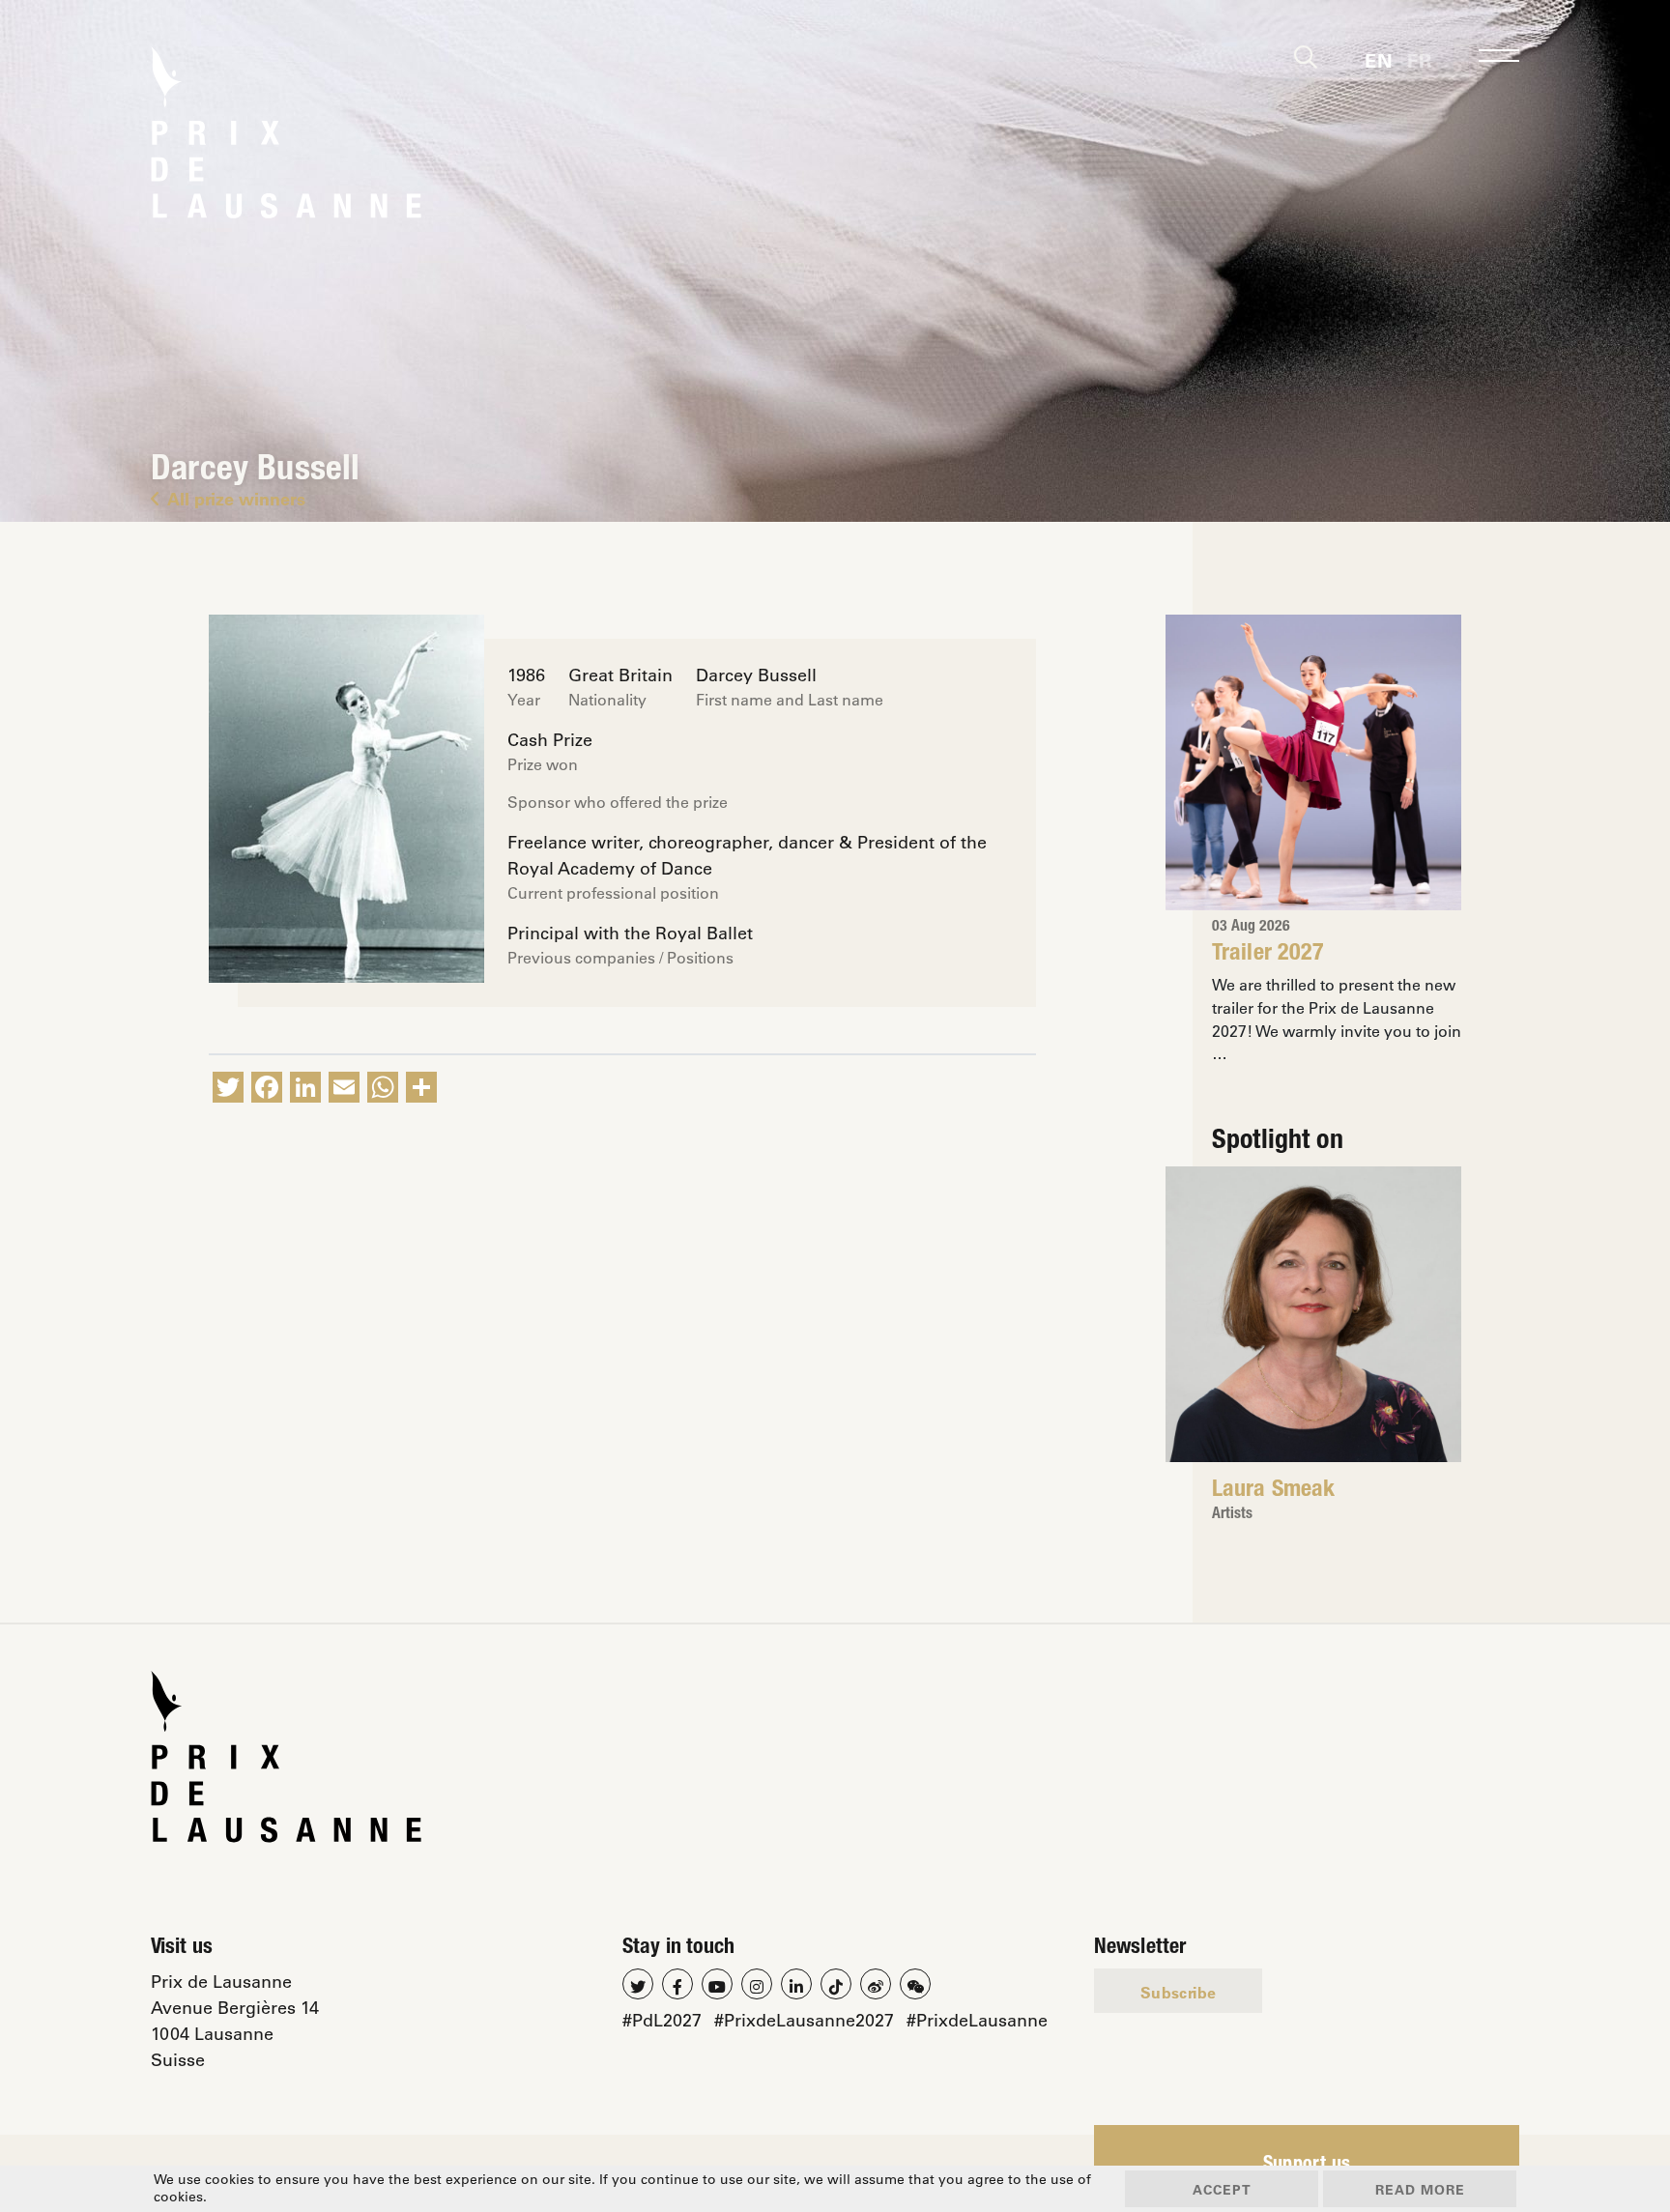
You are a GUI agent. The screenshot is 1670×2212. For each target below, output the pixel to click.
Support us (1307, 2166)
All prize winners (236, 499)
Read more (1420, 2189)
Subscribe (1178, 1992)
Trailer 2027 (1268, 955)
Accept (1222, 2189)
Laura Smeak (1273, 1491)
